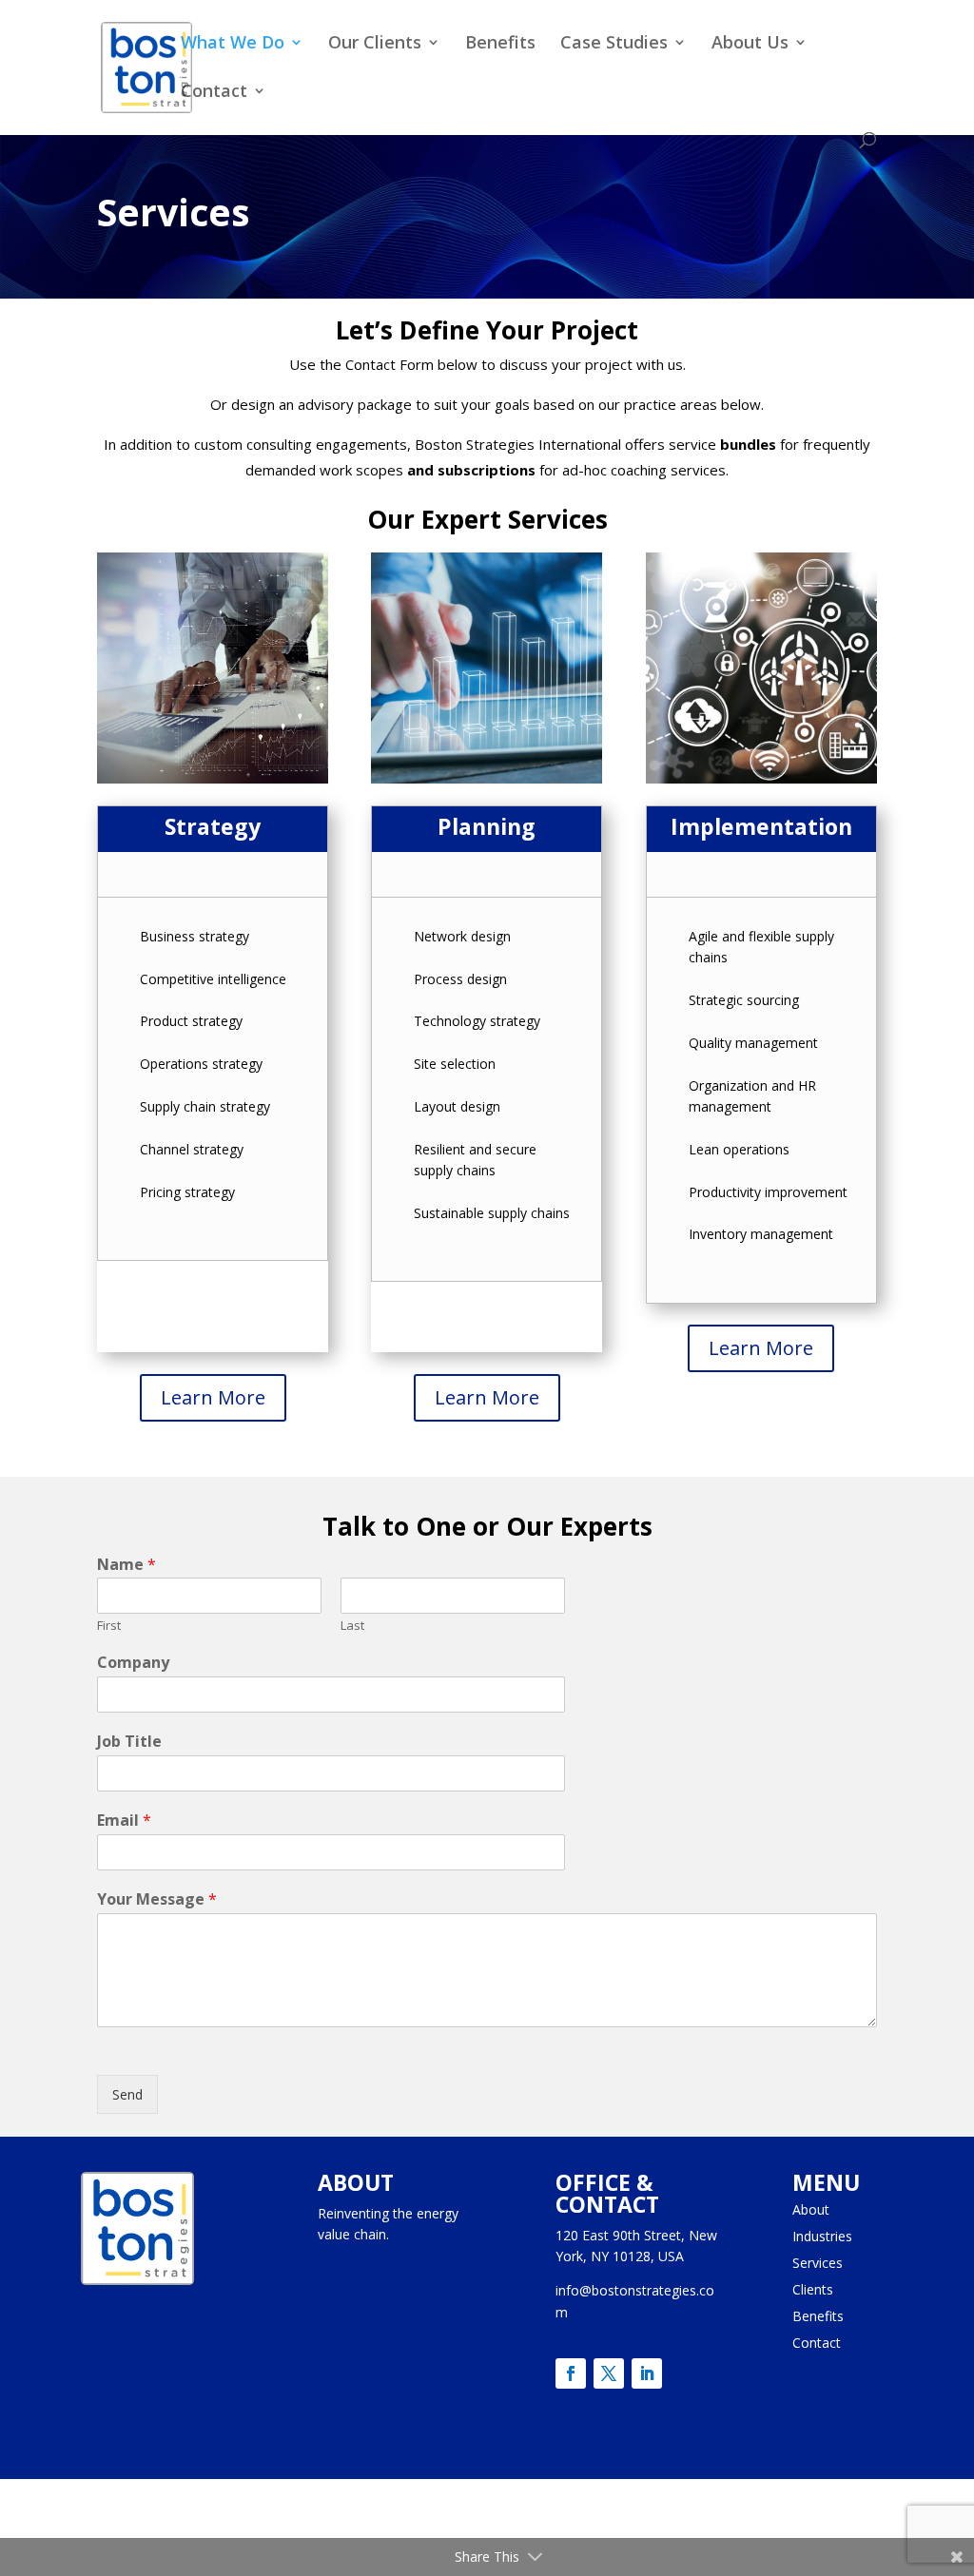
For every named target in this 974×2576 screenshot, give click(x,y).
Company (133, 1663)
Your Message (157, 1899)
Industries (822, 2236)
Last (352, 1626)
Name (127, 1565)
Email (124, 1821)
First (109, 1626)
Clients (813, 2289)
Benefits (500, 44)
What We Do (233, 44)
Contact (214, 93)
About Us (750, 44)
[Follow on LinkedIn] (647, 2373)
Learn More (213, 1397)
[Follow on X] (609, 2373)
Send (127, 2094)
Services (818, 2263)
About (811, 2209)
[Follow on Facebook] (571, 2373)
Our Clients (375, 44)
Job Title (129, 1742)
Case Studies (614, 44)
